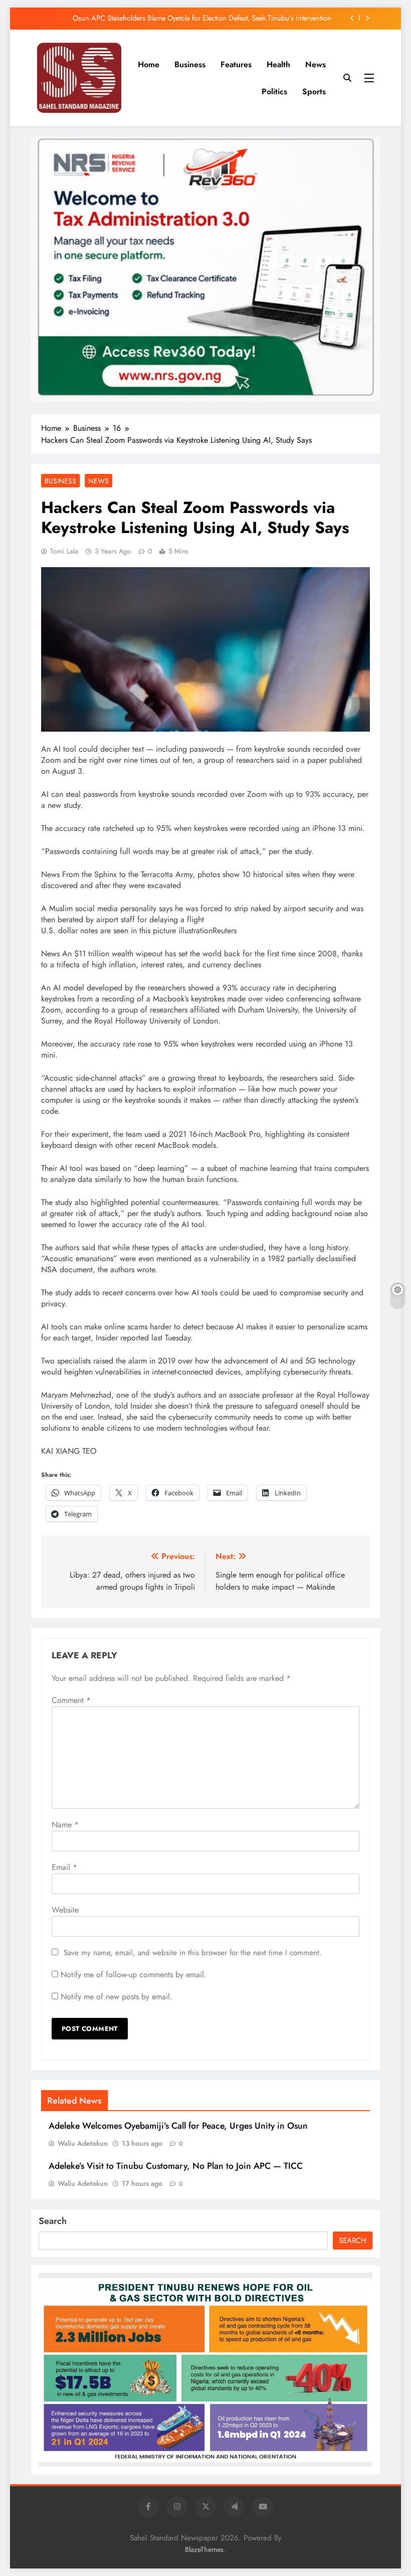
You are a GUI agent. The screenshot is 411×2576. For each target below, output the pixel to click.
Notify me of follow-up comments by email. (134, 1974)
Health (278, 64)
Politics (274, 92)
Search (53, 2221)
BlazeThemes (204, 2549)
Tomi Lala (64, 551)
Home (149, 64)
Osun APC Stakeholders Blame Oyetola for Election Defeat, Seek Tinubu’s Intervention (202, 18)
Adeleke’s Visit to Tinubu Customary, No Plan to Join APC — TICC (176, 2166)
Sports (314, 92)
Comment (71, 1700)
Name (65, 1825)
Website (65, 1910)
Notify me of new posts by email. (117, 1997)
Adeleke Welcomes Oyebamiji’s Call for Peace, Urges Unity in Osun (178, 2126)
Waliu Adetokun (83, 2143)
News (316, 64)
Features (236, 64)
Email (64, 1867)
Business (190, 64)
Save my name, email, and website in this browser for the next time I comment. (193, 1953)
